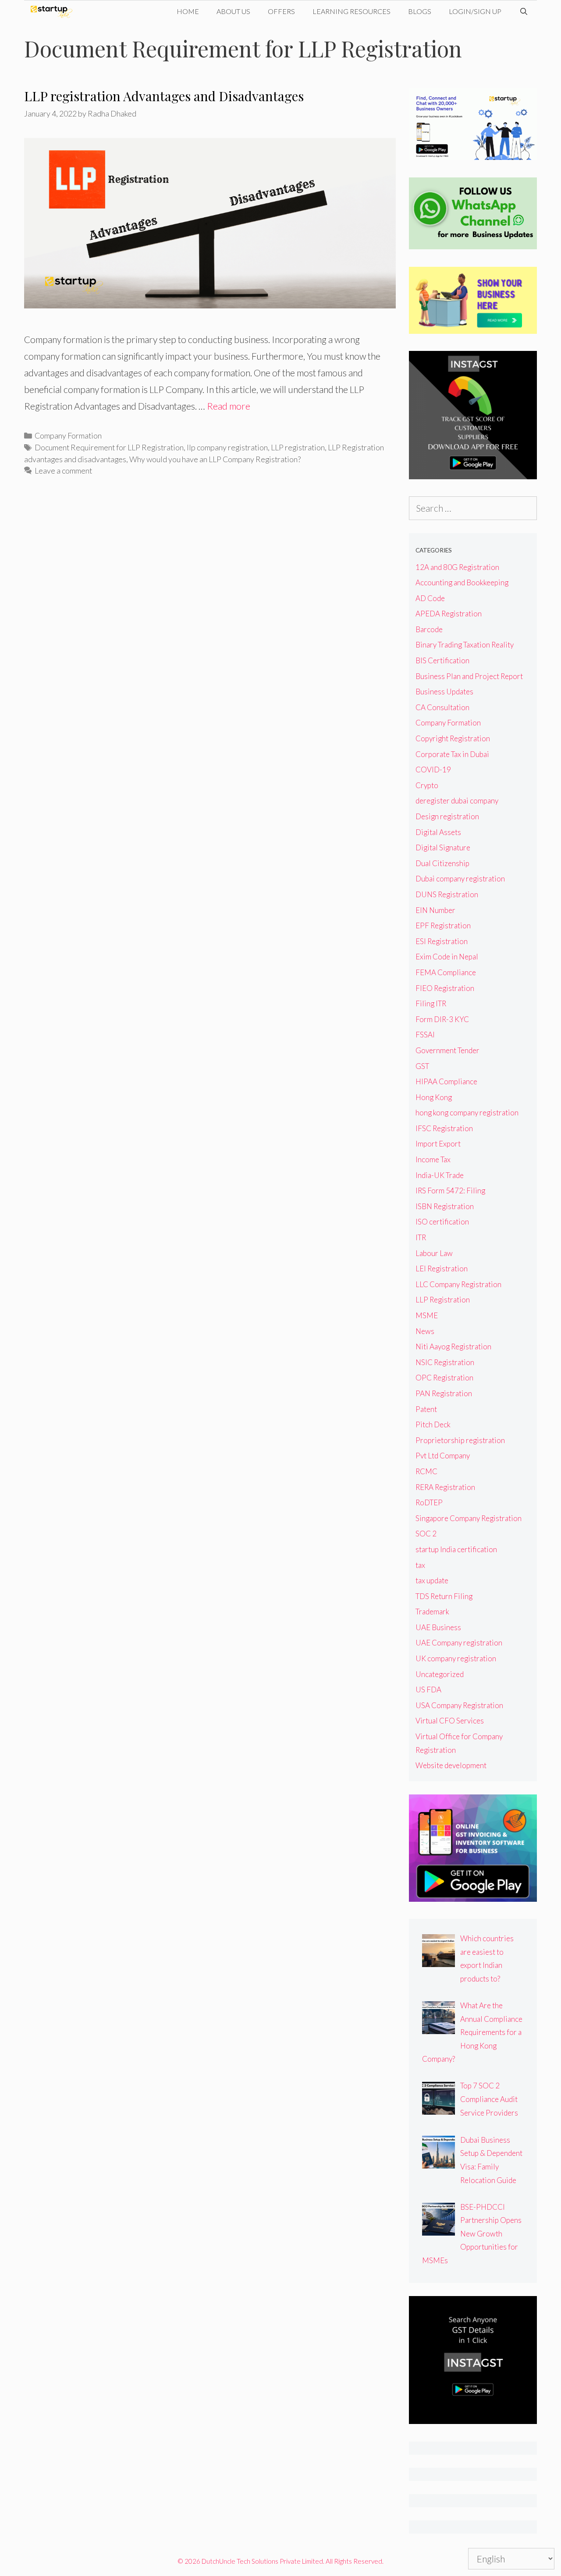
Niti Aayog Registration (453, 1346)
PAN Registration (444, 1393)
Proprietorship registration (460, 1440)
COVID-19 (433, 770)
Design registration (447, 816)
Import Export (438, 1144)
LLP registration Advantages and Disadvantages (164, 96)
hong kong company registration (467, 1113)
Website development (451, 1765)
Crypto (427, 785)
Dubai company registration (460, 879)
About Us (233, 11)
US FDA (428, 1690)
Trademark (432, 1612)
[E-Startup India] (54, 11)
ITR (421, 1237)
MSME (427, 1315)
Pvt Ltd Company (443, 1456)
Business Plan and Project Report (469, 676)
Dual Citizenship (442, 863)
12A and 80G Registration (457, 567)
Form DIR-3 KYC (442, 1019)
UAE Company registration (459, 1643)
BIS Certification (442, 660)
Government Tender (447, 1050)
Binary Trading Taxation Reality (465, 645)
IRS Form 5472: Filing (450, 1191)
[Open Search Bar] (524, 11)
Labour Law (434, 1253)
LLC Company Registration (458, 1284)
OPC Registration (444, 1378)
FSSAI (425, 1035)
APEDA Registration (449, 614)
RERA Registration (445, 1487)
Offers (281, 11)
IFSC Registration (444, 1128)
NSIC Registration (445, 1362)
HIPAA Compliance (446, 1081)
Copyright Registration (453, 738)
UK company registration (456, 1658)
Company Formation (68, 435)
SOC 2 (426, 1534)
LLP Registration (443, 1300)
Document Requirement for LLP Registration (109, 447)
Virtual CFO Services (450, 1721)
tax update (432, 1580)
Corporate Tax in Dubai (452, 754)
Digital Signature (443, 847)
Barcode (429, 629)
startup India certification (456, 1549)
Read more (229, 406)
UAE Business (438, 1627)
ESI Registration (442, 941)
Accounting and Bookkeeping (462, 582)
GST (422, 1066)
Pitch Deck (433, 1424)
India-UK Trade (440, 1175)
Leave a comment (63, 471)
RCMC (426, 1471)
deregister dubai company (457, 801)
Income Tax (433, 1159)
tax (420, 1565)
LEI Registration (442, 1269)
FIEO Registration (445, 988)
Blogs (420, 11)
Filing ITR (431, 1003)
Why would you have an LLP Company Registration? (215, 459)
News (425, 1331)
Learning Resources (352, 11)
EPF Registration (443, 925)
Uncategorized (440, 1674)
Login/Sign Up (475, 11)
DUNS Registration (447, 894)
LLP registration (298, 447)
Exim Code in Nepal (447, 957)
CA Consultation (442, 707)
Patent (426, 1409)
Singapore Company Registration (469, 1518)
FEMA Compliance (446, 972)
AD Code (430, 598)
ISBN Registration (445, 1206)
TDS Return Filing (444, 1596)
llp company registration (227, 447)
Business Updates (444, 692)
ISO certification (442, 1222)
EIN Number (435, 910)
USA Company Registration (459, 1705)
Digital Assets (438, 832)
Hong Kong (434, 1097)
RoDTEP (429, 1502)
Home (188, 11)
